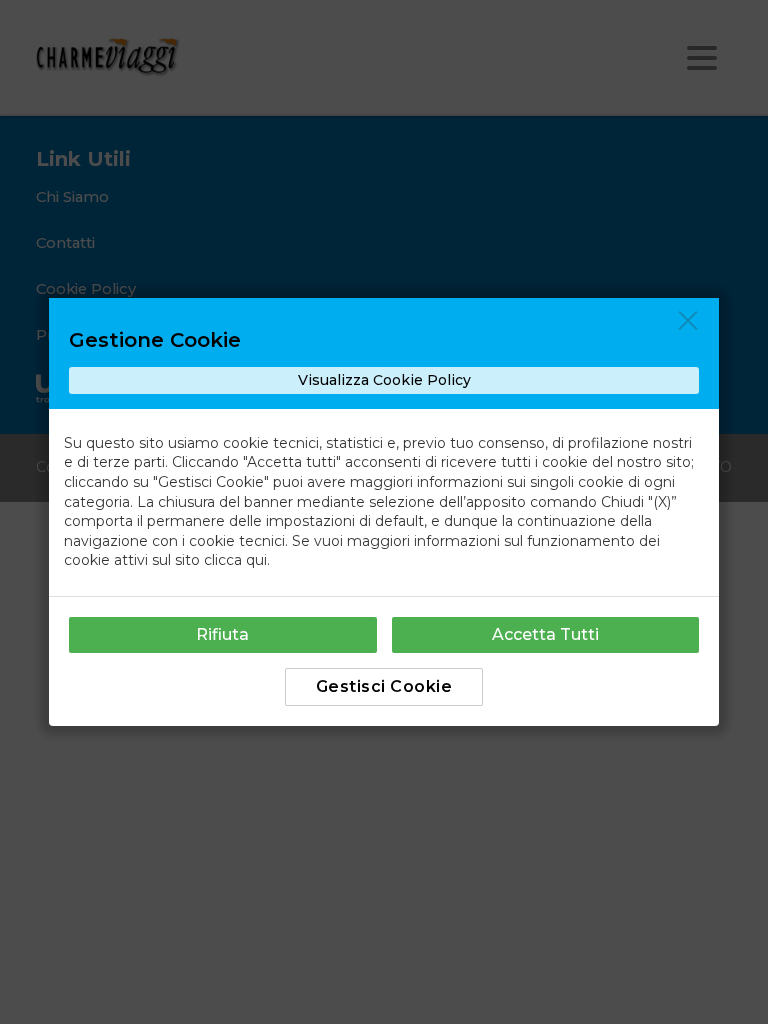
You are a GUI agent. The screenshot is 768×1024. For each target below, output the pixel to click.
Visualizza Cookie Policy (384, 380)
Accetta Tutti (545, 634)
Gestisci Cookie (384, 686)
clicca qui (235, 560)
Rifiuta (222, 634)
